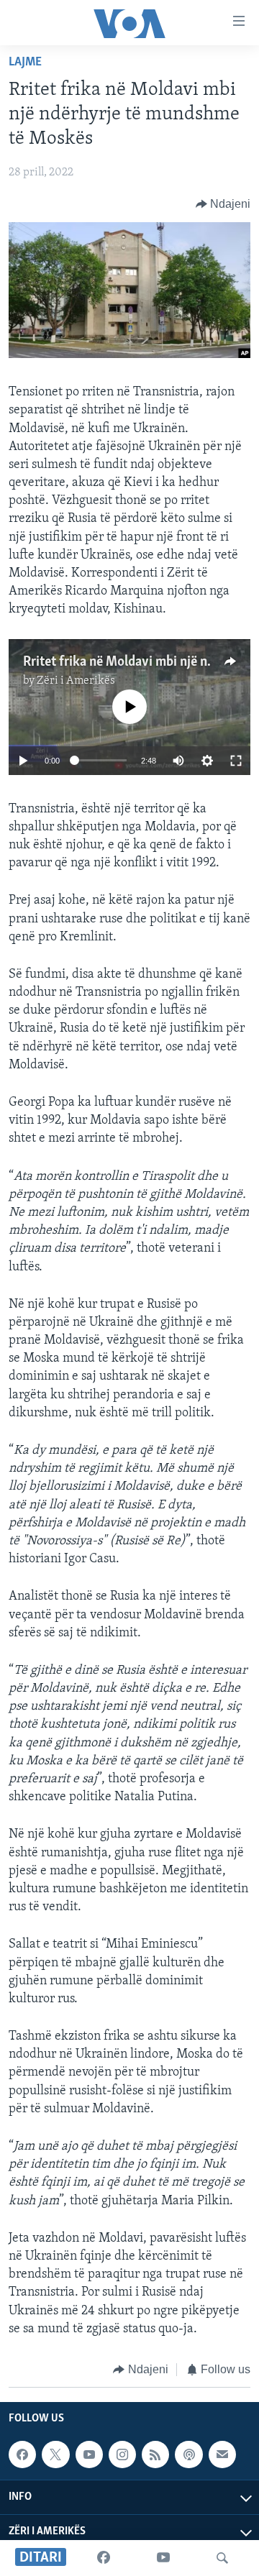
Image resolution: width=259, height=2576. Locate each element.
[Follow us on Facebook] (22, 2454)
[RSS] (155, 2454)
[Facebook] (104, 2558)
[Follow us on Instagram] (122, 2454)
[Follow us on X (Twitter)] (55, 2454)
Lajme (25, 63)
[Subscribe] (222, 2454)
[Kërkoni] (222, 2558)
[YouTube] (163, 2558)
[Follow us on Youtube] (89, 2454)
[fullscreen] (236, 761)
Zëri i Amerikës (76, 681)
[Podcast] (188, 2454)
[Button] (223, 204)
